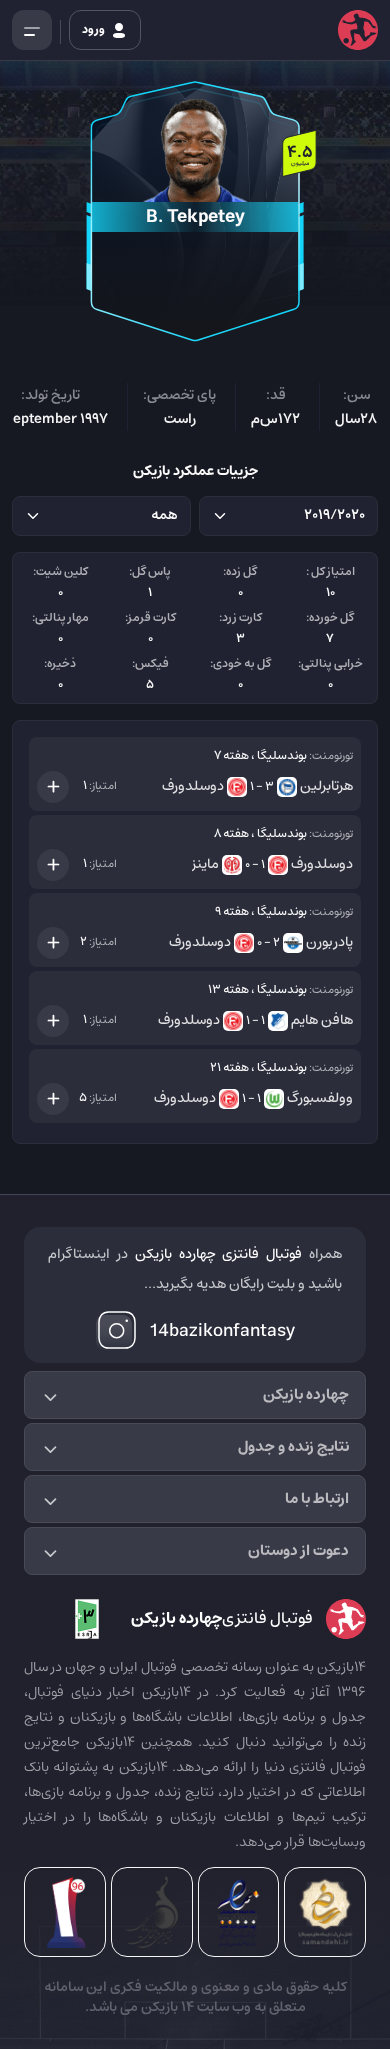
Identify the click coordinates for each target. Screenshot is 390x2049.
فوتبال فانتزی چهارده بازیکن (219, 1254)
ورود (94, 29)
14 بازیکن (166, 2007)
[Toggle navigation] (32, 30)
